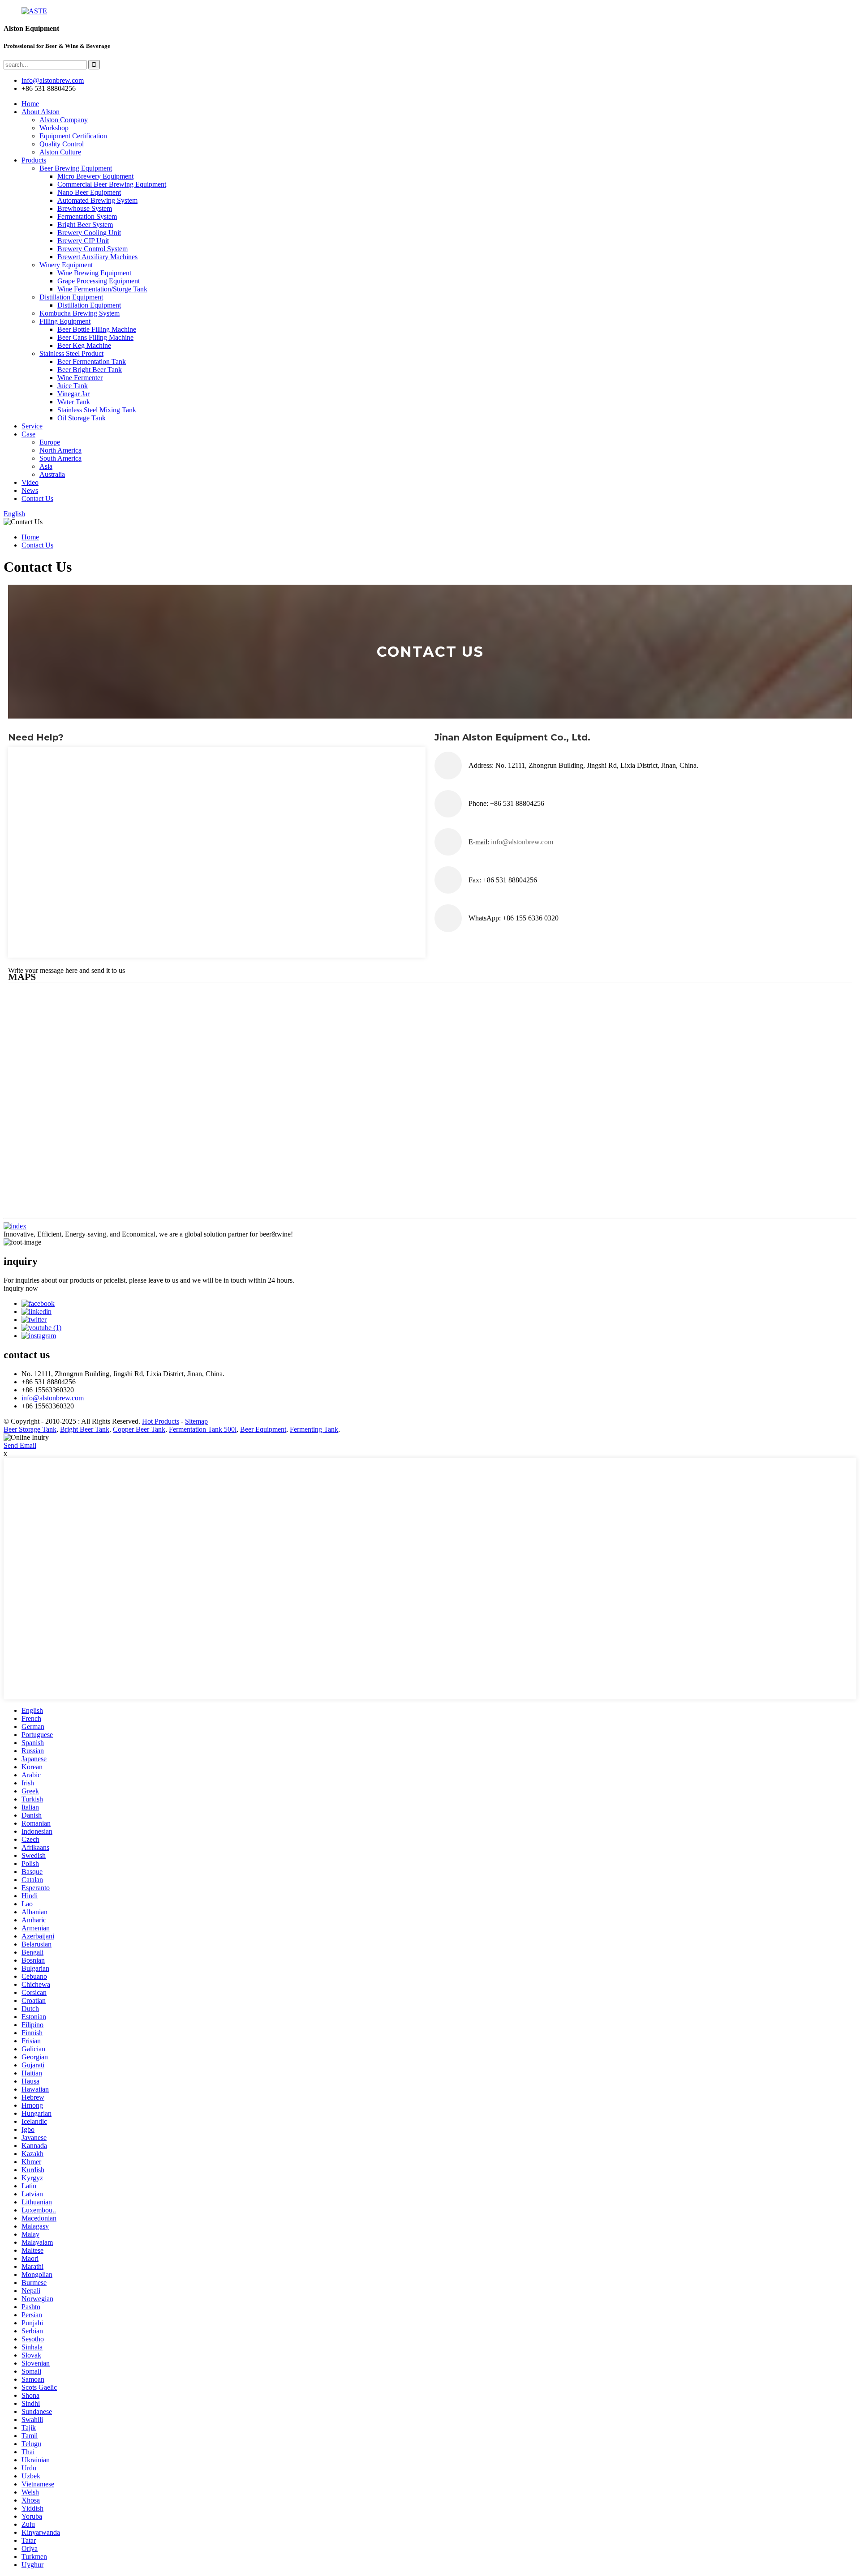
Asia (46, 466)
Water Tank (74, 402)
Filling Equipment (65, 321)
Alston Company (64, 120)
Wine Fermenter (80, 378)
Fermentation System (87, 216)
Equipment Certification (73, 136)
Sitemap (196, 1421)
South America (60, 458)
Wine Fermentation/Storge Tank (102, 289)
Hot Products (161, 1421)
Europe (50, 442)
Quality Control (62, 144)
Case (28, 434)
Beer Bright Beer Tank (90, 370)
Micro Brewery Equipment (95, 176)
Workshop (54, 128)
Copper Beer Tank (139, 1429)
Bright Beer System (85, 225)
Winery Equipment (66, 265)
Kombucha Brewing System (80, 313)
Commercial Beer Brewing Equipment (112, 184)
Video (30, 482)
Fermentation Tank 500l (203, 1429)
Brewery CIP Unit (83, 241)
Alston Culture (60, 152)
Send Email (20, 1445)
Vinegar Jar (73, 394)
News (30, 490)
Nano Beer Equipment (89, 192)
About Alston (41, 112)
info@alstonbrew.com (53, 1398)
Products (34, 160)
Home (30, 104)
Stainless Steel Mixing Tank (97, 410)
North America (60, 450)
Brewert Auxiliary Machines (97, 257)
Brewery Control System (92, 249)
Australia (52, 474)
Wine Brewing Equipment (94, 273)
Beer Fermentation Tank (92, 362)
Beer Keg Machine (84, 345)
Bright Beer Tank (85, 1429)
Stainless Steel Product (71, 353)
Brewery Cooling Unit (89, 233)
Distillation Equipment (71, 297)
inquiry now (21, 1288)
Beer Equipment (263, 1429)
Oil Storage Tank (82, 418)
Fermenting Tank (314, 1429)
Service (32, 426)
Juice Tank (73, 386)
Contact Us (37, 499)
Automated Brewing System (97, 200)
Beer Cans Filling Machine (95, 337)
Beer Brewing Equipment (76, 168)
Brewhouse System (85, 208)
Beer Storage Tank (30, 1429)
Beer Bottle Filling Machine (97, 329)
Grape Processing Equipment (99, 281)
